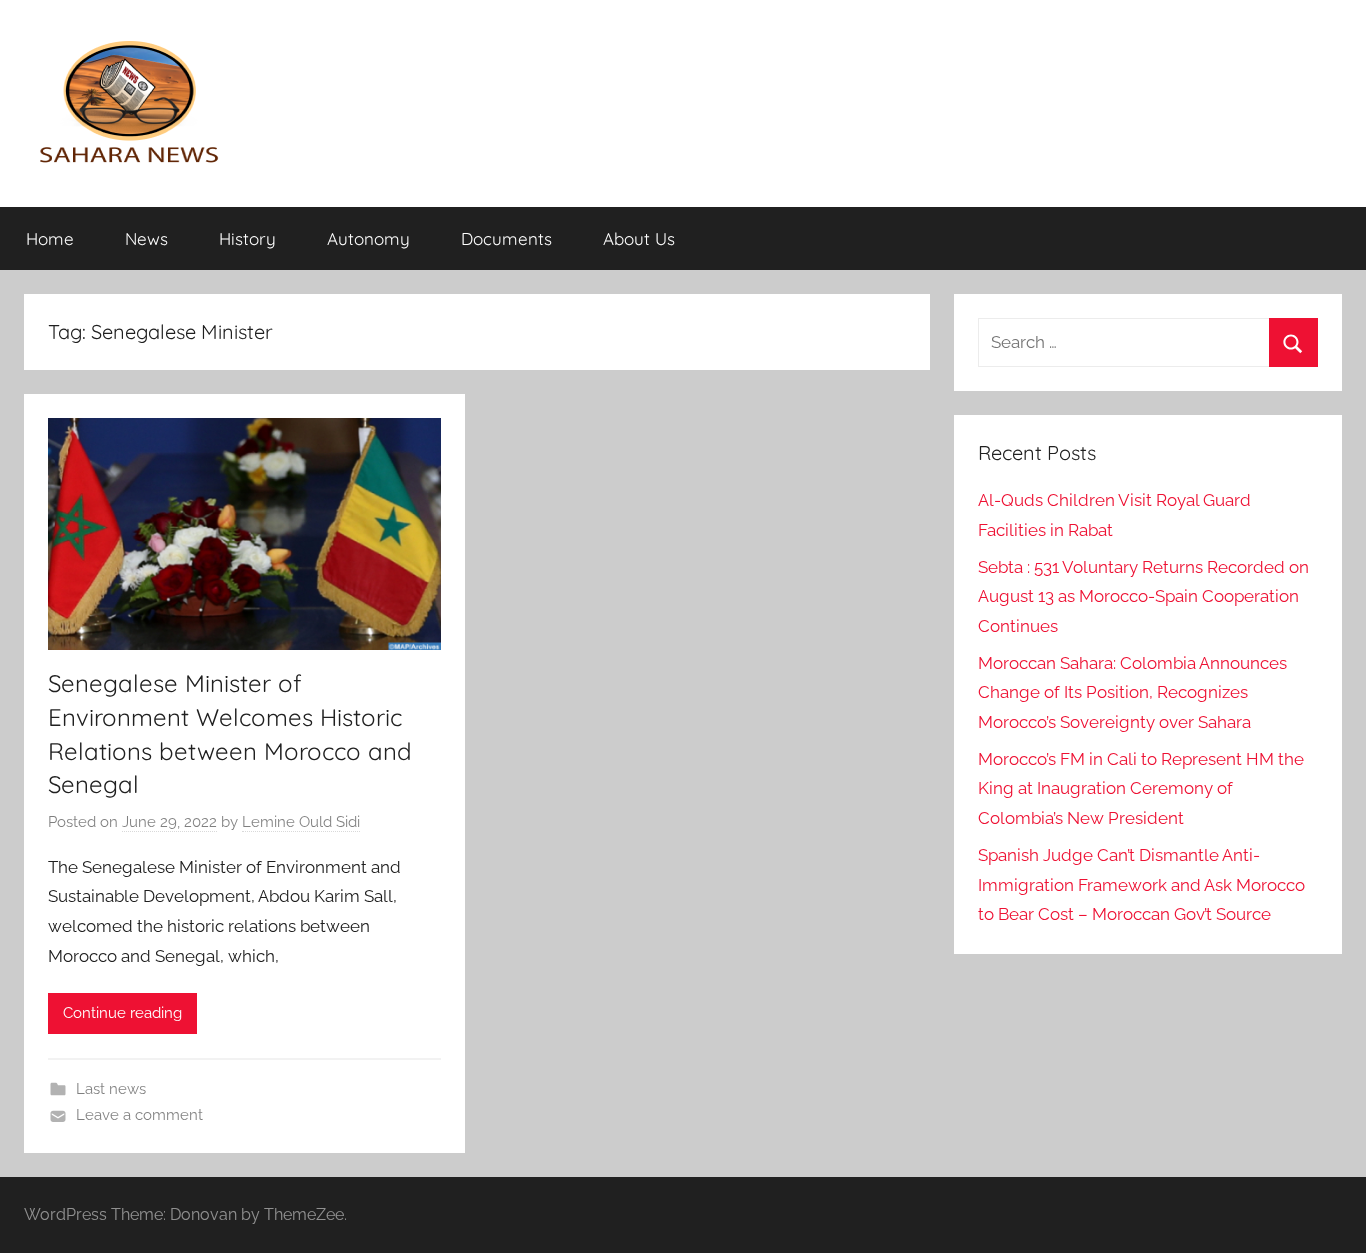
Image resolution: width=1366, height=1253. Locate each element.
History (247, 238)
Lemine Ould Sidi (301, 822)
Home (50, 238)
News (146, 238)
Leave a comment (139, 1115)
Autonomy (368, 238)
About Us (639, 238)
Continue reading (122, 1013)
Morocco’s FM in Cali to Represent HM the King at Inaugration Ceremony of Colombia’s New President (1141, 789)
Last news (111, 1089)
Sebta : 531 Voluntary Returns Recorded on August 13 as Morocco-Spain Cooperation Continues (1143, 597)
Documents (506, 238)
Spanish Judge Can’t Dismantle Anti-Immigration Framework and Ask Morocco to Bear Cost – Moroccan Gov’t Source (1141, 885)
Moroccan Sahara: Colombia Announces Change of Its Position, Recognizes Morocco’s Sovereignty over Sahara (1132, 693)
